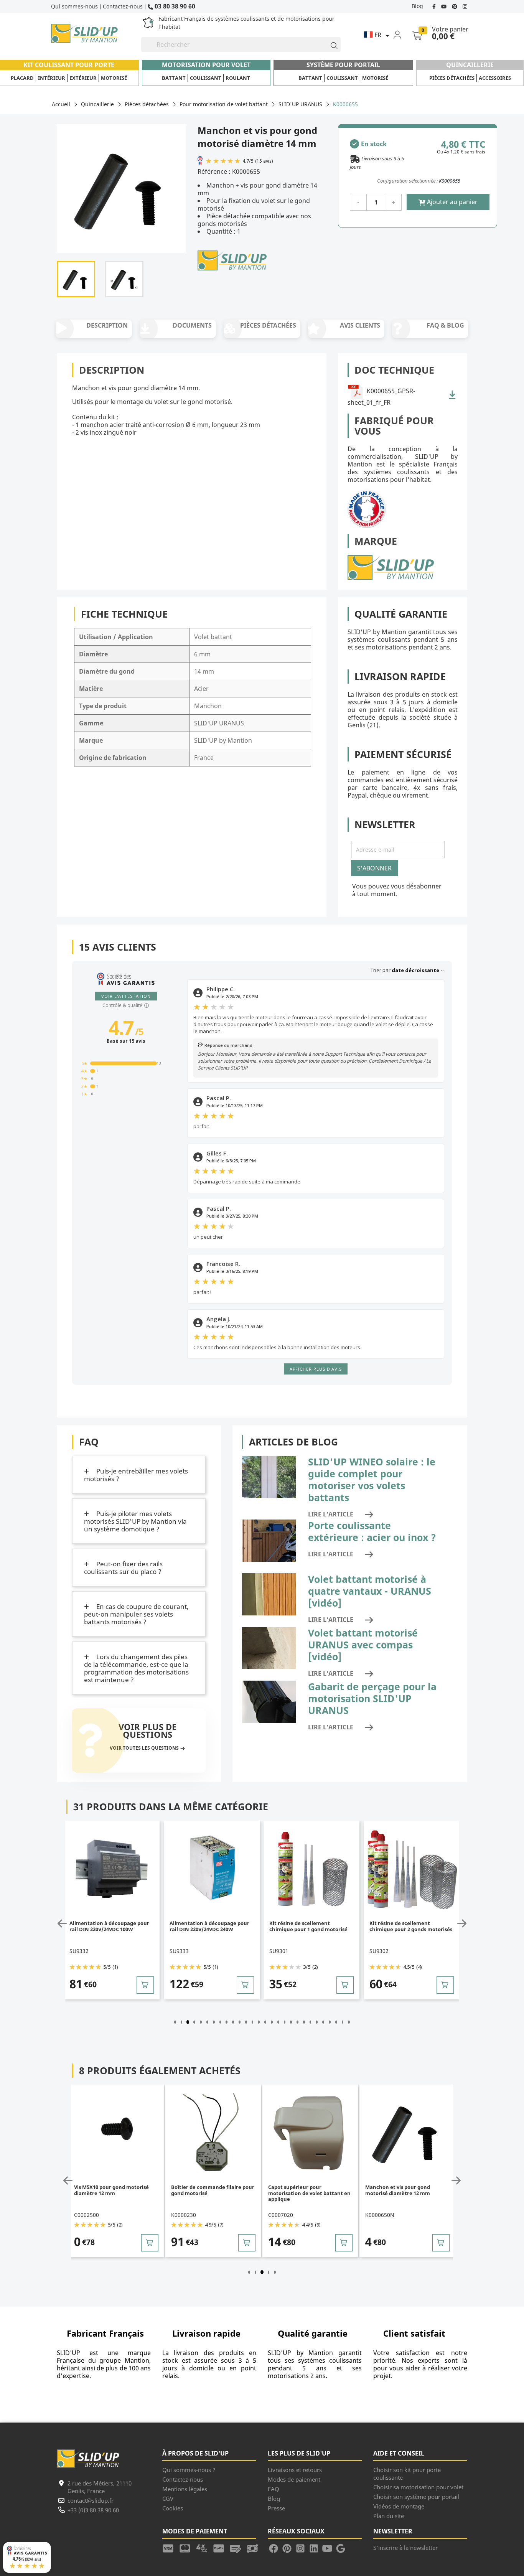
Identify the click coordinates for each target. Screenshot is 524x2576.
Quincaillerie (470, 65)
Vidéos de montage (399, 2506)
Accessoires (495, 78)
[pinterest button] (455, 6)
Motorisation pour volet (206, 65)
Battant (174, 78)
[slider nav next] (460, 1923)
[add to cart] (146, 1985)
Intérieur (52, 78)
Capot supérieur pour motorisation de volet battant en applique (212, 2193)
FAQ (274, 2489)
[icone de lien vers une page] (171, 2548)
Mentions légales (185, 2489)
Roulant (238, 78)
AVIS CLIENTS (360, 325)
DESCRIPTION (107, 325)
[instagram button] (464, 6)
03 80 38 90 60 (174, 6)
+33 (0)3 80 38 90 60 (93, 2510)
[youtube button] (445, 6)
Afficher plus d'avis (316, 1369)
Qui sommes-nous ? (189, 2470)
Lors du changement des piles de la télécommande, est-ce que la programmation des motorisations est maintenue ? (136, 1668)
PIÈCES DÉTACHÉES (268, 325)
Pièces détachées (452, 78)
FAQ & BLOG (445, 325)
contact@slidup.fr (91, 2500)
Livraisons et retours (295, 2470)
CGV (168, 2499)
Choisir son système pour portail (416, 2497)
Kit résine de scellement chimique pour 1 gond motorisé (209, 1926)
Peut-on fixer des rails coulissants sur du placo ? (123, 1568)
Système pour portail (343, 65)
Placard (22, 78)
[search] (331, 44)
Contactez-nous (123, 6)
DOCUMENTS (192, 325)
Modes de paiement (294, 2479)
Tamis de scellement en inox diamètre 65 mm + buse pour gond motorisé (405, 1929)
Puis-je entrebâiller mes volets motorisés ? (136, 1475)
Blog (417, 6)
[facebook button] (435, 6)
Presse (276, 2508)
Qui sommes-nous (74, 6)
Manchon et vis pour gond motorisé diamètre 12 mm (301, 2190)
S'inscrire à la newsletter (405, 2548)
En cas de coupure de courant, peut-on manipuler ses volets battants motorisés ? (136, 1614)
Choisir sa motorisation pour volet (418, 2487)
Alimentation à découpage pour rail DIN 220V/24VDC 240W (110, 1926)
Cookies (173, 2508)
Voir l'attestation (126, 996)
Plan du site (389, 2516)
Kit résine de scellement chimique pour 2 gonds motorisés (311, 1926)
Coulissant (206, 78)
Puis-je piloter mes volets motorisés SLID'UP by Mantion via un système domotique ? (135, 1521)
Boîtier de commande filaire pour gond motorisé (116, 2190)
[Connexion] (402, 35)
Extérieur (83, 78)
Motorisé (114, 78)
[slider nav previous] (64, 1923)
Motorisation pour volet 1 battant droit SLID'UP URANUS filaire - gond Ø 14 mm (407, 2193)
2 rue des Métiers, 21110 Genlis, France (100, 2487)
